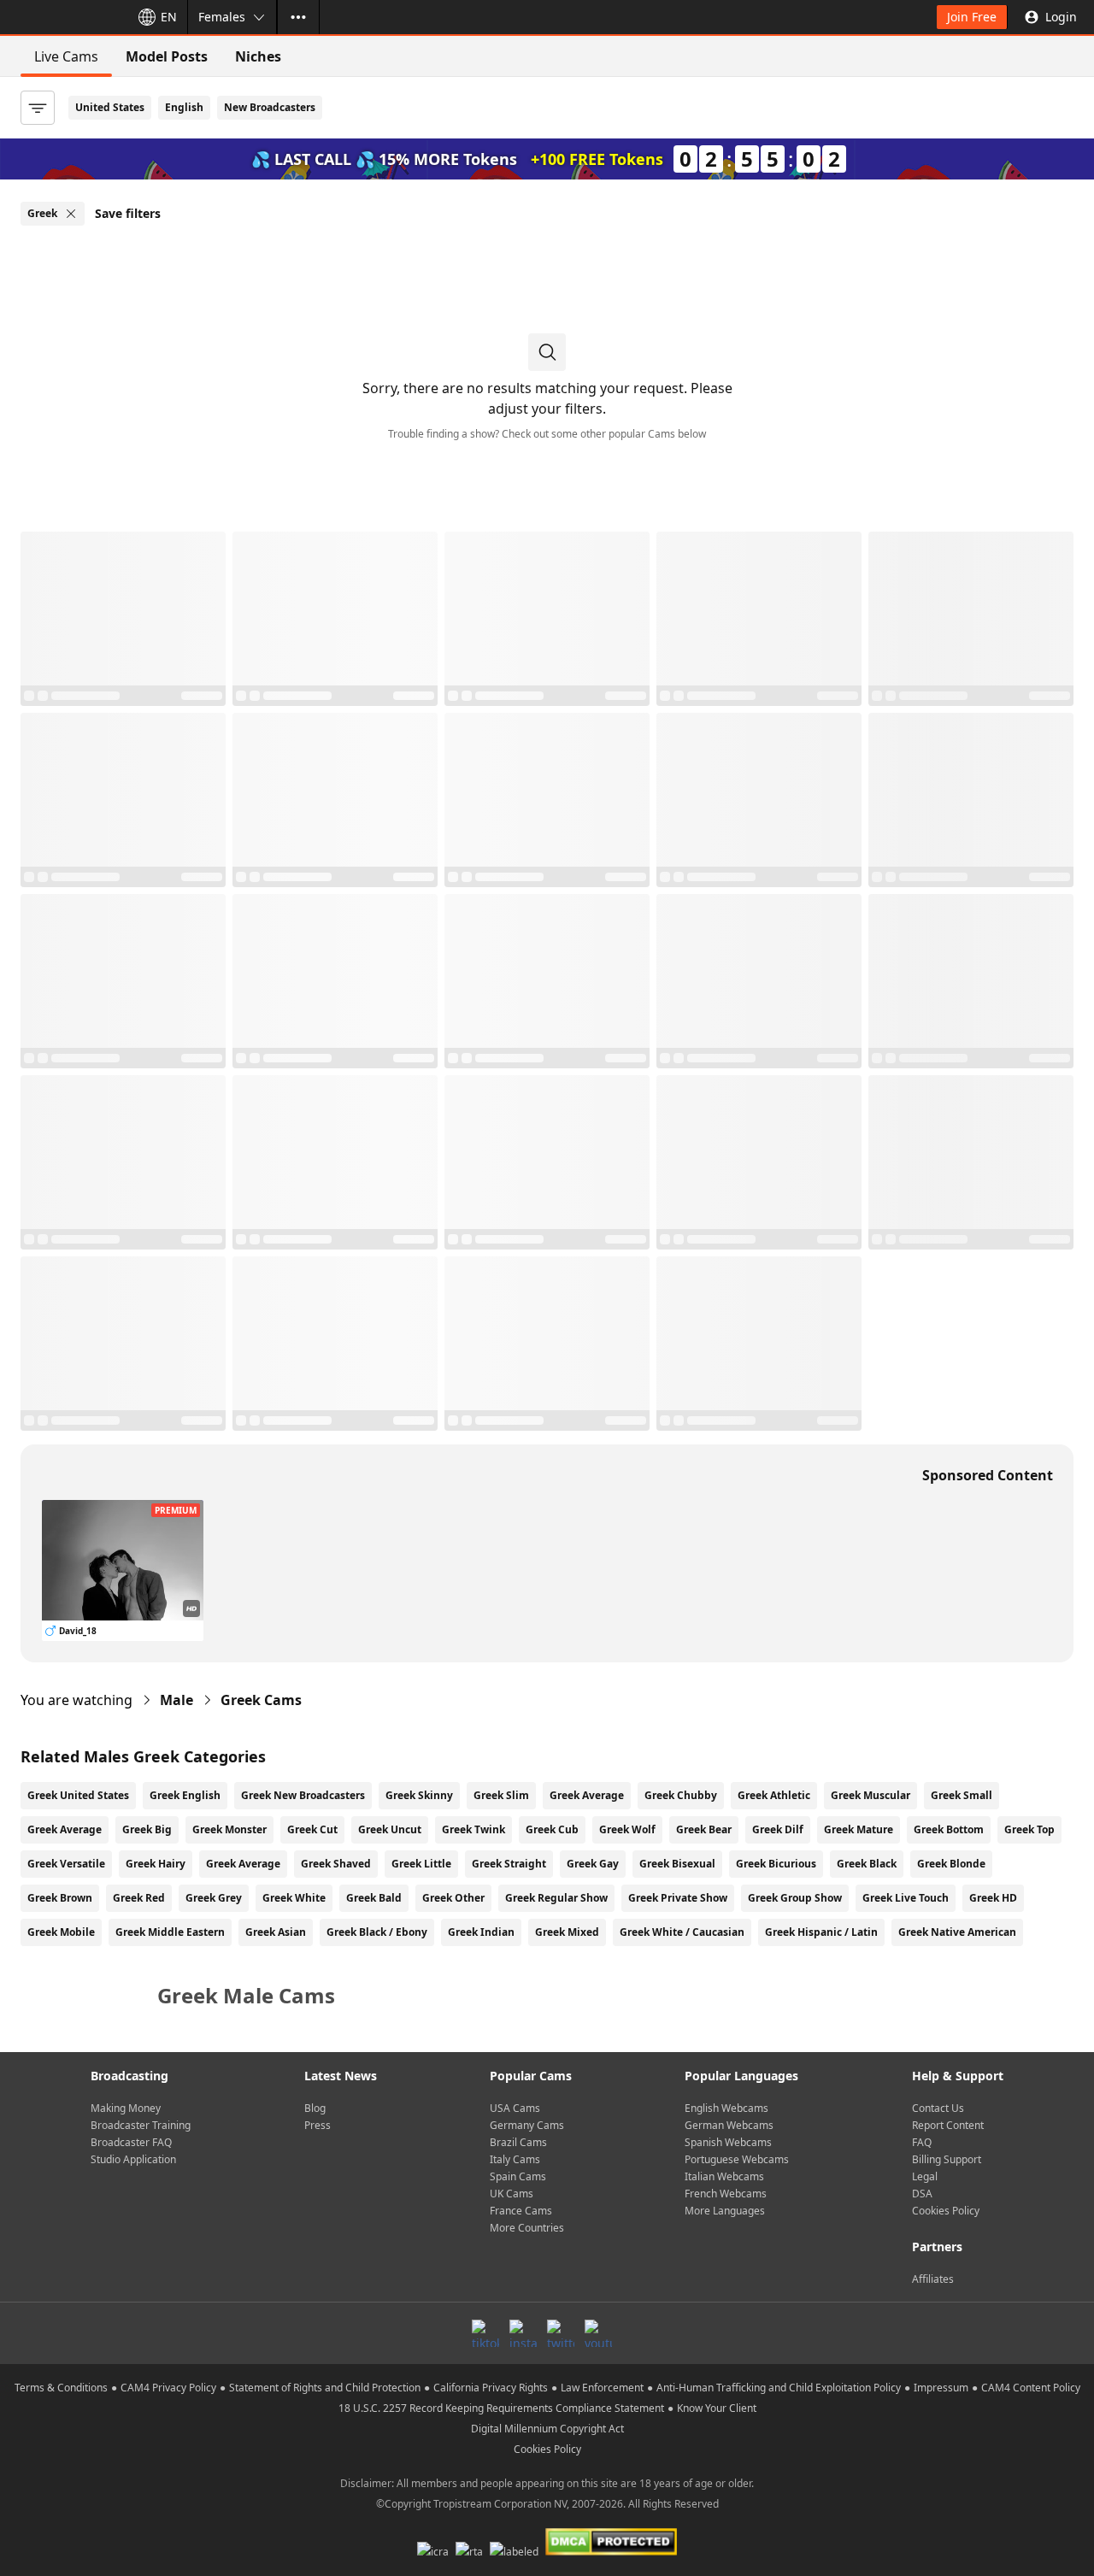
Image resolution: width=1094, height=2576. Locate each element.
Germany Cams (527, 2125)
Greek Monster (229, 1829)
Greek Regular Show (556, 1898)
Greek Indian (481, 1932)
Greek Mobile (61, 1932)
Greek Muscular (870, 1795)
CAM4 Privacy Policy (168, 2388)
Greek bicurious (776, 1864)
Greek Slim (501, 1795)
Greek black (867, 1864)
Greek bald (374, 1898)
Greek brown (60, 1898)
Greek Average (587, 1795)
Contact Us (938, 2108)
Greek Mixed (567, 1932)
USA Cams (515, 2108)
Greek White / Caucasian (682, 1932)
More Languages (725, 2211)
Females (222, 17)
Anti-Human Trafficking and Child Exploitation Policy (779, 2388)
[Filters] (38, 108)
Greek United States (78, 1795)
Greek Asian (276, 1932)
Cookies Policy (946, 2211)
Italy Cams (515, 2159)
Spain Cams (518, 2176)
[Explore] (298, 17)
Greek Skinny (419, 1795)
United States (110, 107)
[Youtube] (598, 2333)
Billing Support (947, 2159)
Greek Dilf (778, 1829)
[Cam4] (62, 17)
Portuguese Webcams (737, 2159)
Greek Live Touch (906, 1898)
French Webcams (726, 2194)
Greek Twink (473, 1829)
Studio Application (133, 2159)
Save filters (128, 213)
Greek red (139, 1898)
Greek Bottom (949, 1829)
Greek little (421, 1864)
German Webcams (729, 2125)
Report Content (948, 2125)
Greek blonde (951, 1864)
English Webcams (726, 2108)
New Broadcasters (270, 107)
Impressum (941, 2388)
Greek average (243, 1864)
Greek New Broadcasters (303, 1795)
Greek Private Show (678, 1898)
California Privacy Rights (491, 2388)
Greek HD (993, 1898)
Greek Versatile (66, 1864)
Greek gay (593, 1864)
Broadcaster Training (141, 2125)
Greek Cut (312, 1829)
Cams (261, 1700)
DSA (922, 2194)
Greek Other (453, 1898)
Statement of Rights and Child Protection (325, 2388)
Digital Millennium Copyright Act (547, 2429)
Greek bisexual (677, 1864)
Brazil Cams (518, 2142)
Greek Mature (859, 1829)
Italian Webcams (724, 2176)
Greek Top (1029, 1829)
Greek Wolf (627, 1829)
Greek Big (147, 1829)
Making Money (126, 2108)
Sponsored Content (988, 1475)
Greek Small (962, 1795)
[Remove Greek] (71, 214)
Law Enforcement (602, 2388)
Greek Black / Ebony (377, 1932)
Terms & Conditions (61, 2388)
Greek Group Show (795, 1898)
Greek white (294, 1898)
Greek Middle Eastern (170, 1932)
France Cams (521, 2211)
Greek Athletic (774, 1795)
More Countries (527, 2228)
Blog (315, 2108)
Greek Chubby (681, 1795)
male (176, 1700)
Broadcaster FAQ (131, 2142)
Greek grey (214, 1898)
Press (318, 2125)
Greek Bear (704, 1829)
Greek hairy (156, 1864)
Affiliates (933, 2279)
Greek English (185, 1795)
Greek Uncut (390, 1829)
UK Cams (512, 2194)
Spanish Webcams (728, 2142)
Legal (925, 2176)
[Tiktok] (485, 2333)
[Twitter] (561, 2333)
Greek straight (509, 1864)
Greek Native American (957, 1932)
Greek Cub (552, 1829)
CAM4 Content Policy (1031, 2388)
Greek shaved (336, 1864)
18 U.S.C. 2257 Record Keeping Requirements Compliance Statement (501, 2408)
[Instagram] (523, 2333)
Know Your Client (717, 2408)
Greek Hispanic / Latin (821, 1932)
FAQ (922, 2142)
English (184, 107)
